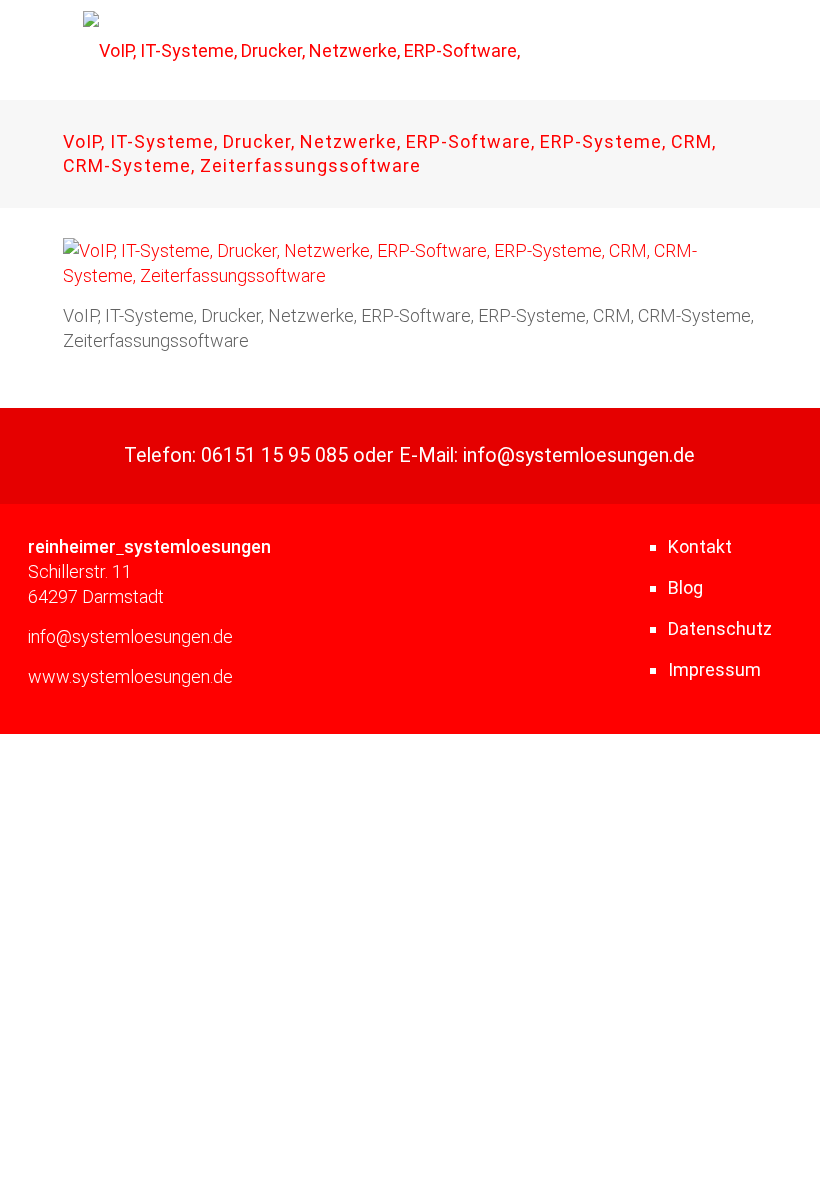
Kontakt (700, 546)
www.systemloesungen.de (130, 676)
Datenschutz (720, 628)
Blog (685, 587)
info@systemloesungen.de (579, 455)
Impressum (714, 669)
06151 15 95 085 (274, 455)
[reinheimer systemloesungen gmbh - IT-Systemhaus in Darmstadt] (308, 50)
